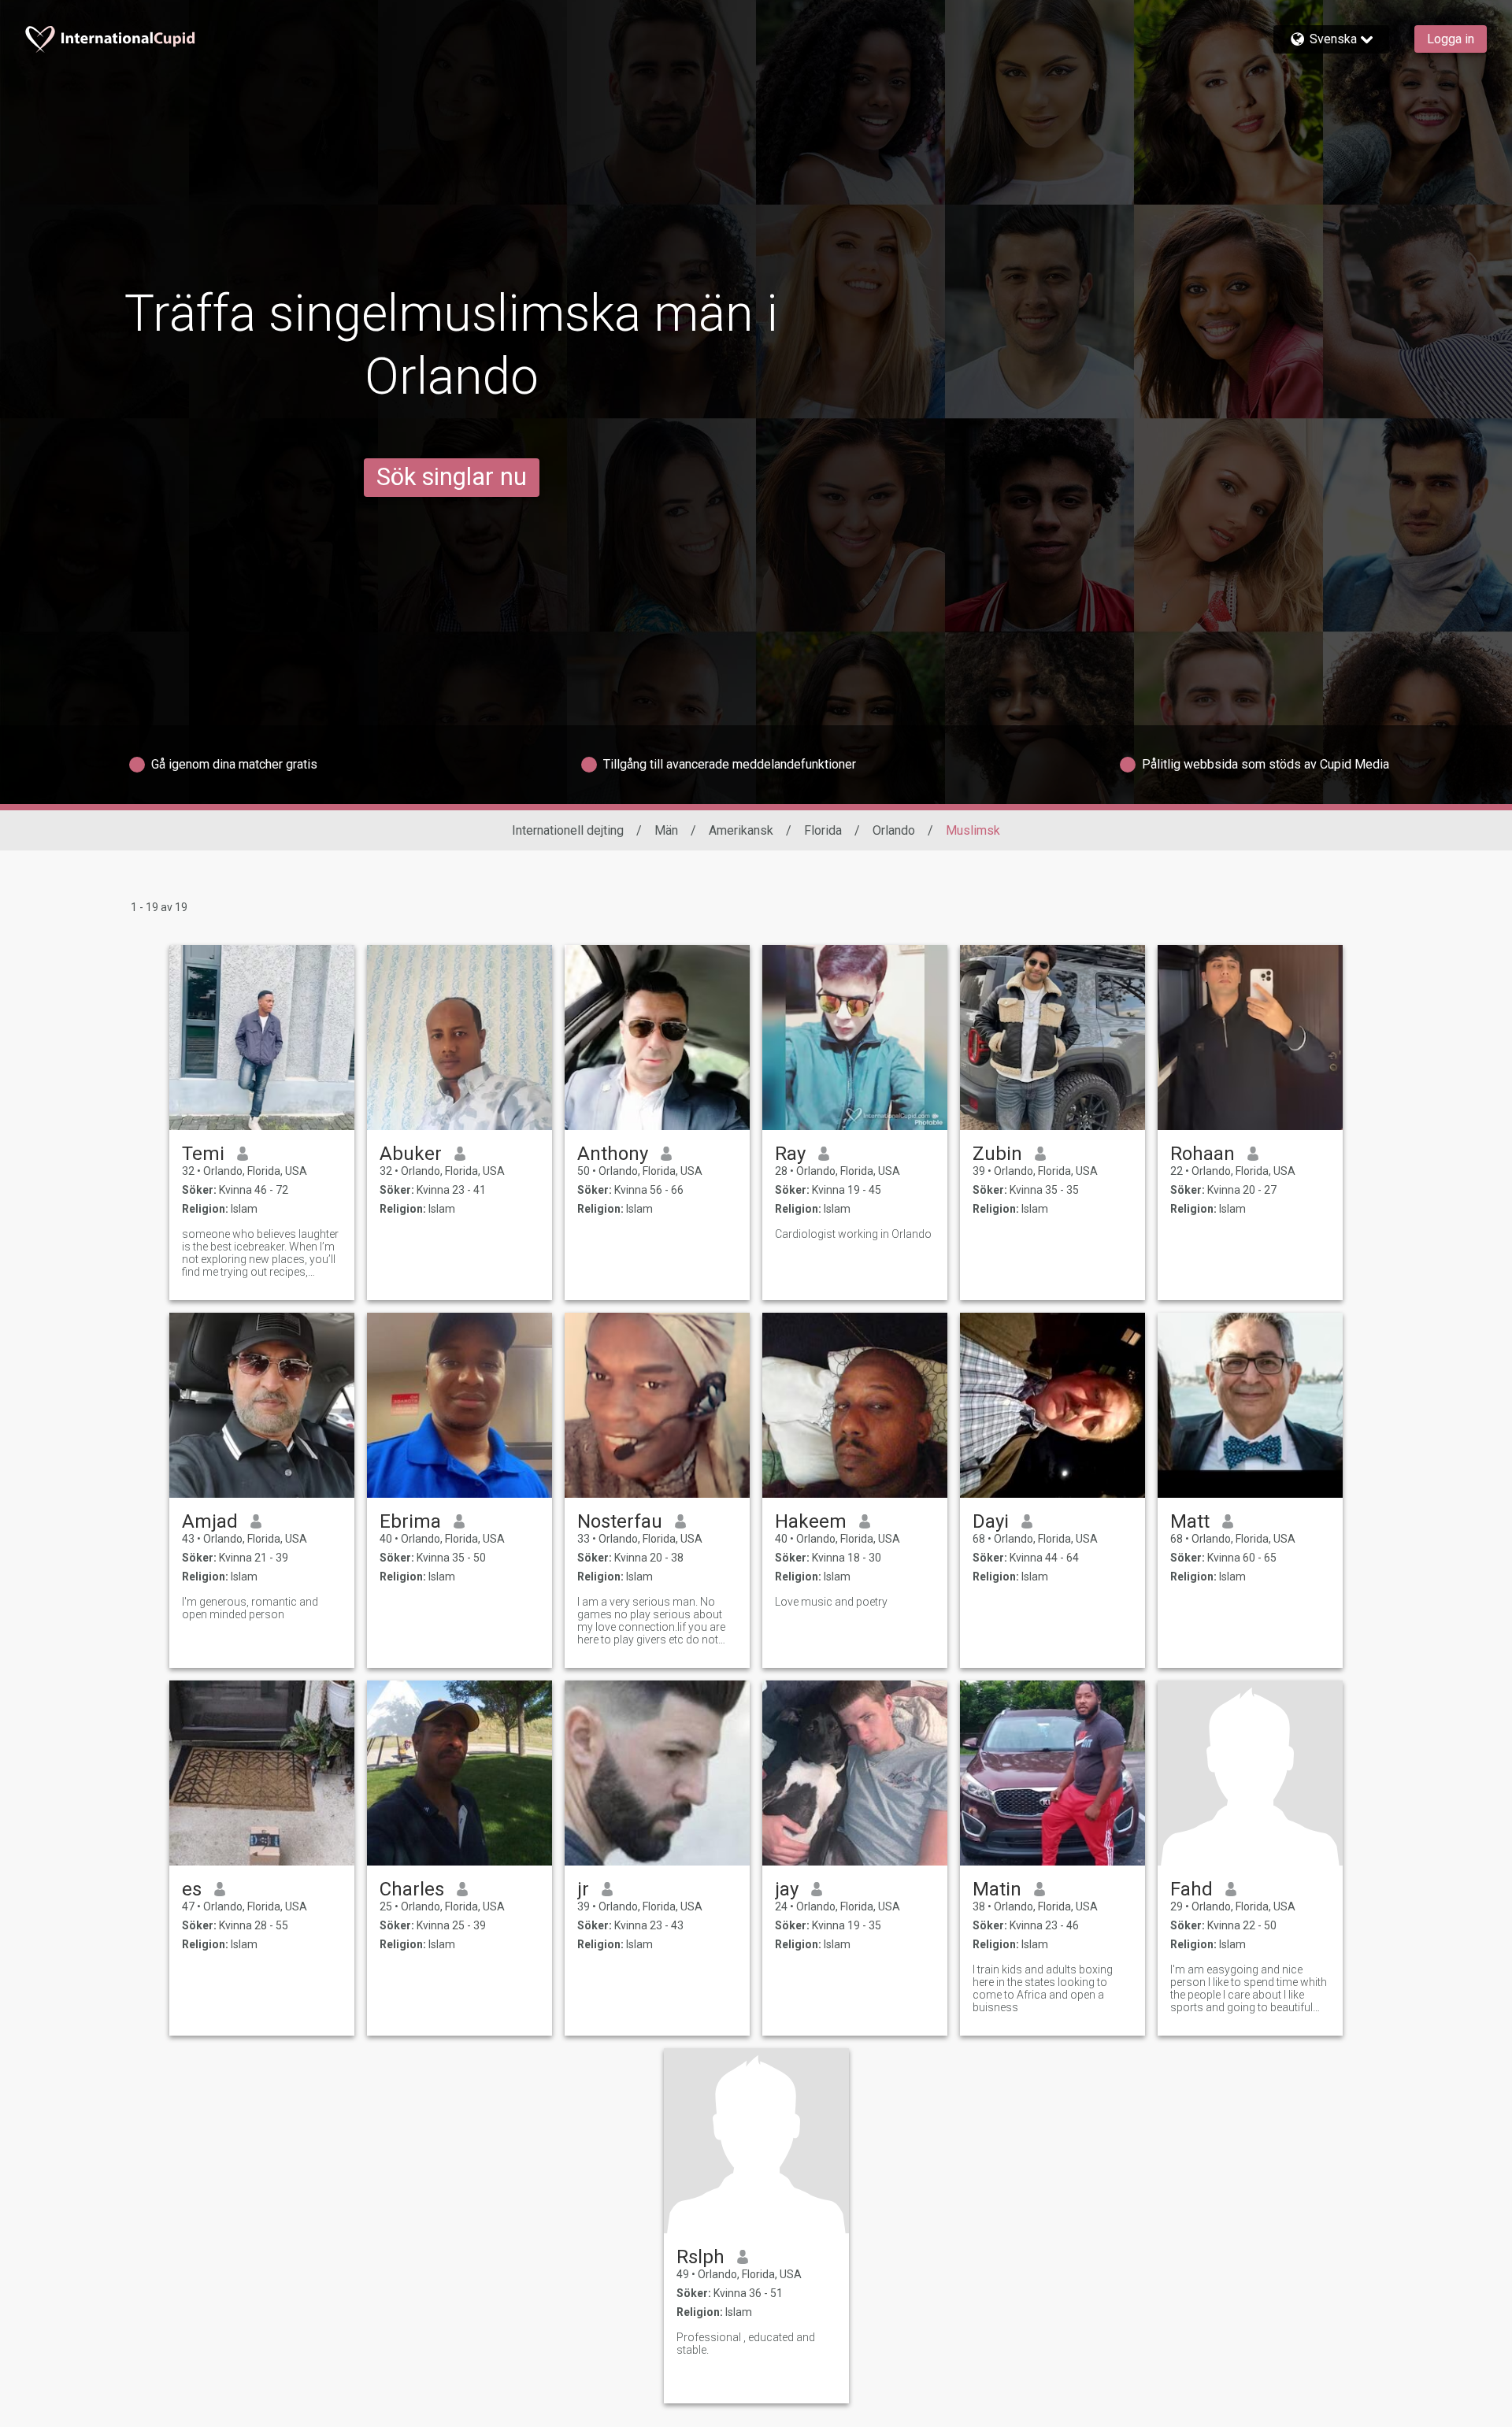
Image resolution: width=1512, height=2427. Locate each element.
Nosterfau (620, 1521)
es (192, 1889)
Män (666, 830)
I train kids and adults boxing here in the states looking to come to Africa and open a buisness (1043, 1988)
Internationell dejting (568, 830)
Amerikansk (741, 830)
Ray (790, 1154)
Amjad (210, 1521)
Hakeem (811, 1521)
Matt (1190, 1521)
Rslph (700, 2257)
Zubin (997, 1154)
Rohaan (1203, 1154)
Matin (997, 1889)
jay (787, 1889)
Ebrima (410, 1521)
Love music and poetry (831, 1602)
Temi (203, 1154)
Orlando (894, 830)
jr (583, 1889)
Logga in (1451, 39)
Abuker (411, 1154)
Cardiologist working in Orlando (853, 1234)
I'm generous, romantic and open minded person (250, 1608)
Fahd (1191, 1889)
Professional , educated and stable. (746, 2344)
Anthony (613, 1154)
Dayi (991, 1521)
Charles (412, 1889)
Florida (823, 830)
